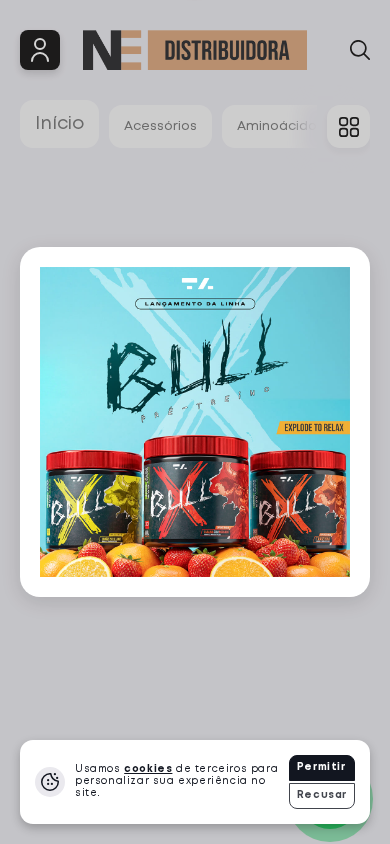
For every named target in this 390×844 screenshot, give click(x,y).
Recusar (322, 795)
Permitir (321, 767)
